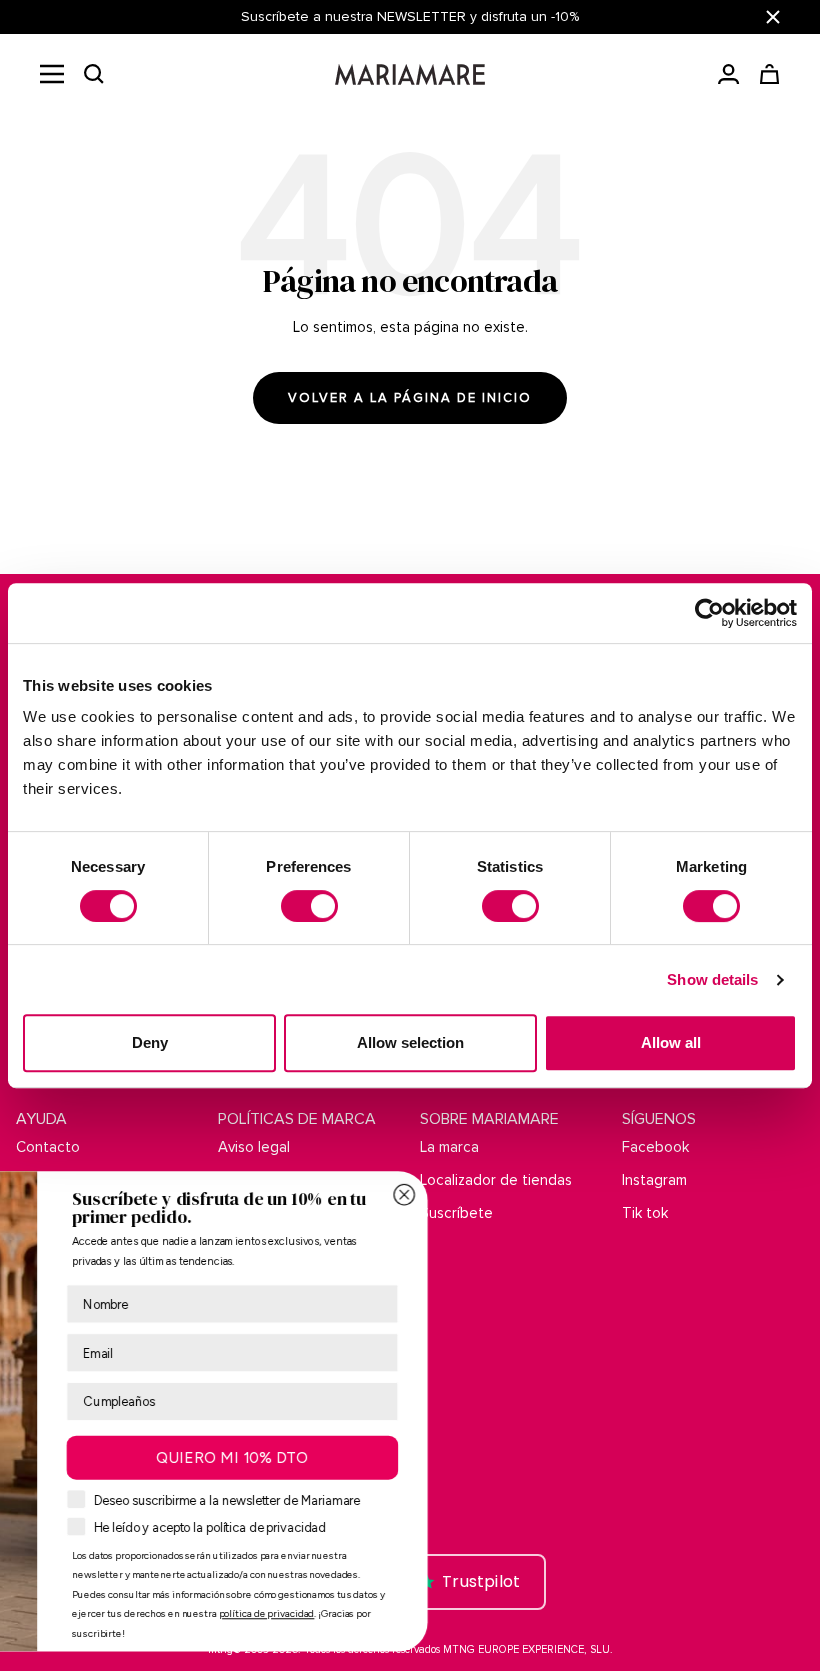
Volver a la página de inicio (410, 398)
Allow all (671, 1042)
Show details (712, 979)
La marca (449, 1147)
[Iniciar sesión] (728, 74)
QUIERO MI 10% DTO (562, 1457)
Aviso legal (254, 1147)
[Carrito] (769, 74)
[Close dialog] (734, 1194)
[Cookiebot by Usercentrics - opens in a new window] (709, 613)
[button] (94, 74)
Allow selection (410, 1042)
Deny (150, 1042)
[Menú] (52, 74)
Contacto (48, 1147)
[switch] (309, 906)
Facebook (655, 1147)
